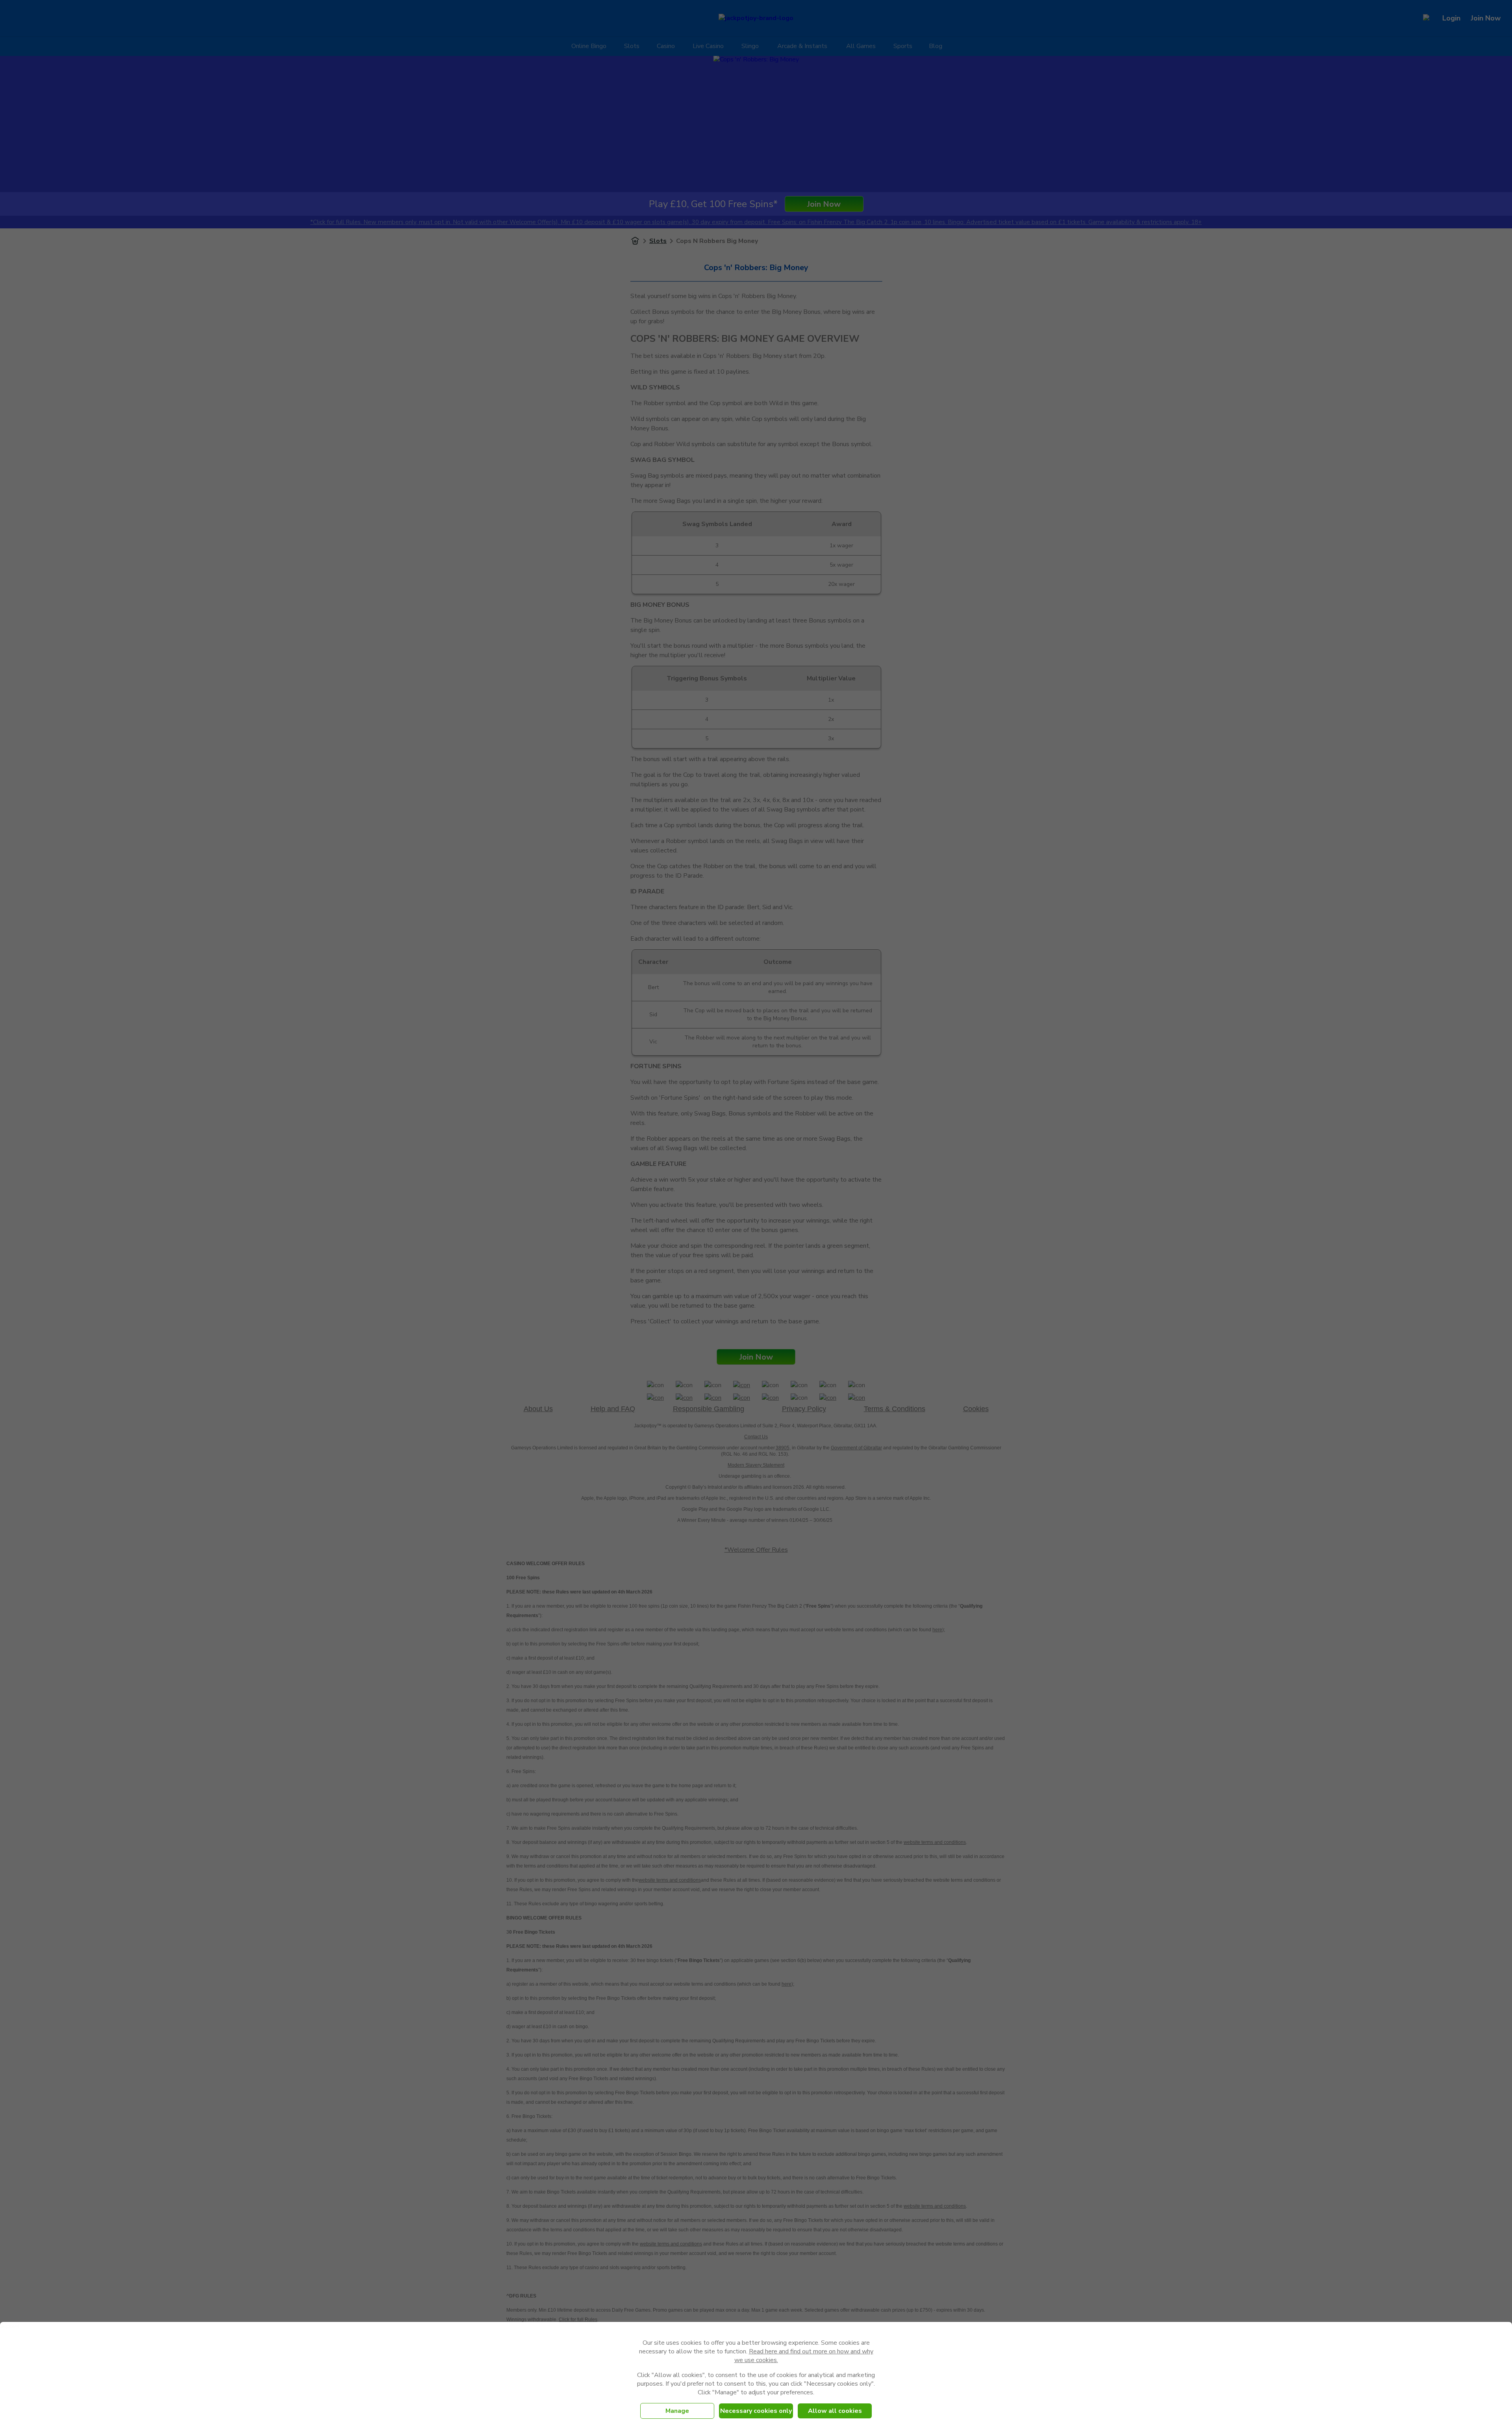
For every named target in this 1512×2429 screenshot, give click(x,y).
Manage (677, 2411)
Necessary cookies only (756, 2411)
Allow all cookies (835, 2411)
